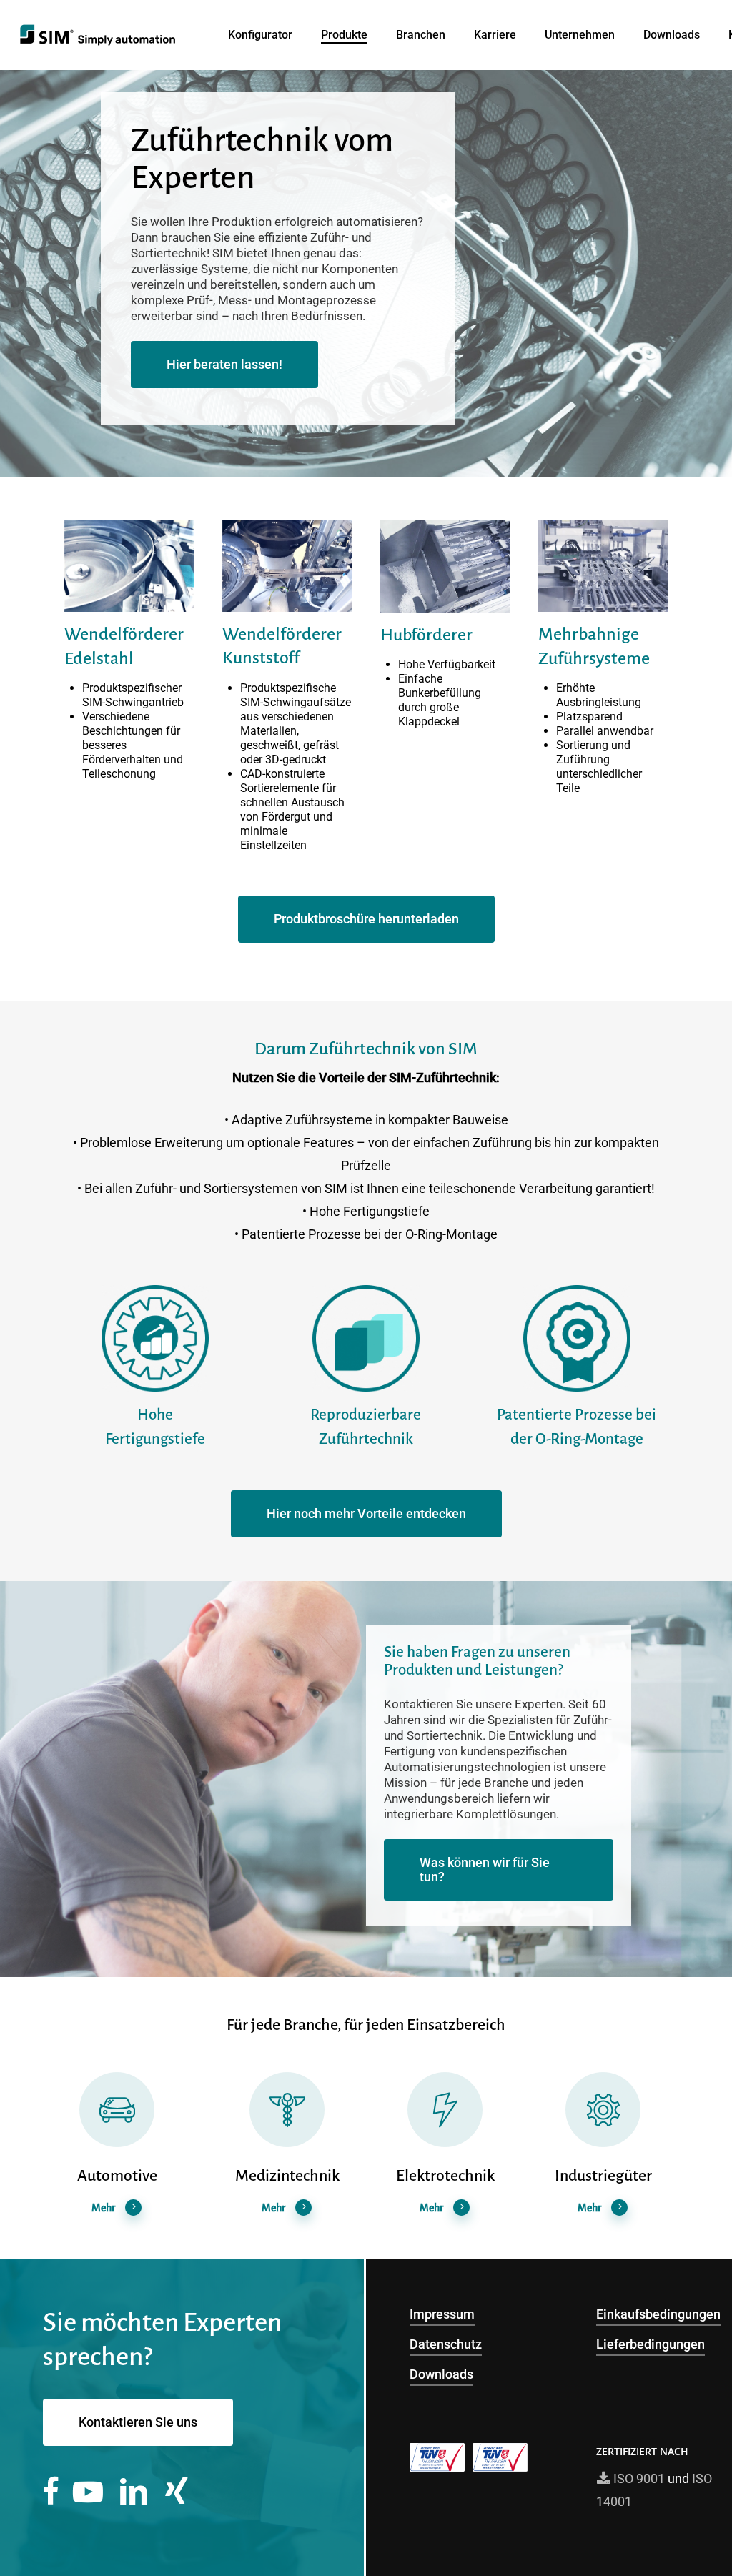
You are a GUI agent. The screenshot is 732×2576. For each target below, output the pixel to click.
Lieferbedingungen (651, 2344)
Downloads (441, 2374)
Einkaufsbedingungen (658, 2314)
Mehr (103, 2208)
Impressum (442, 2314)
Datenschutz (446, 2344)
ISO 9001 (638, 2478)
